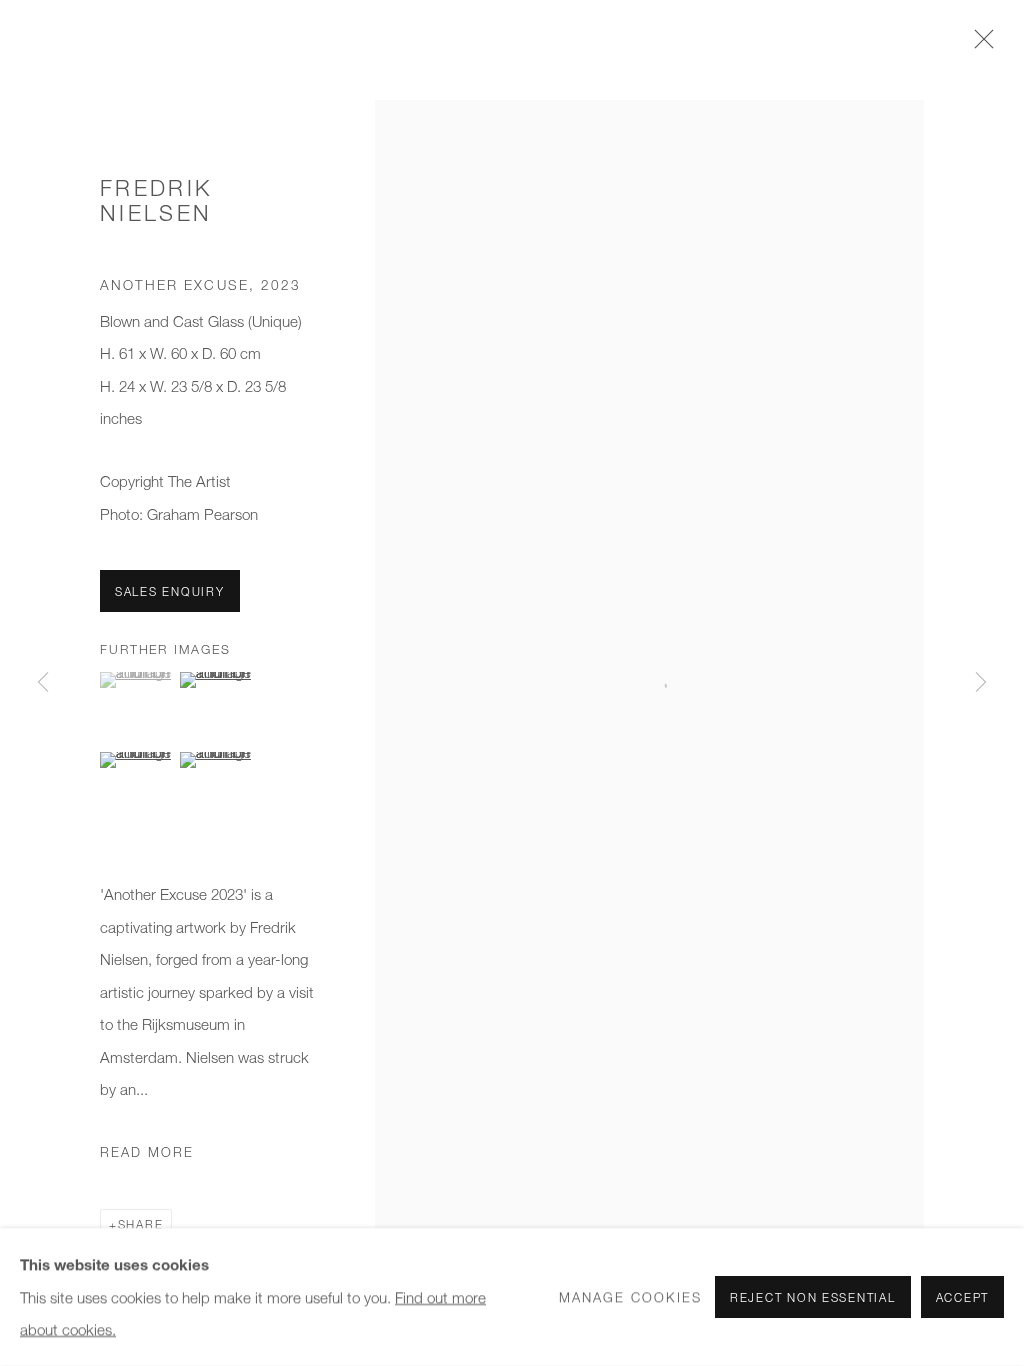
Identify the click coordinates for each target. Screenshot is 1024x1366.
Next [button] (981, 683)
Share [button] (141, 1224)
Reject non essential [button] (813, 1297)
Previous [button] (43, 683)
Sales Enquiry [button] (170, 591)
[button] (137, 680)
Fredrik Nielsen (156, 200)
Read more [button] (147, 1152)
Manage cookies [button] (630, 1297)
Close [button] (979, 45)
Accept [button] (962, 1297)
